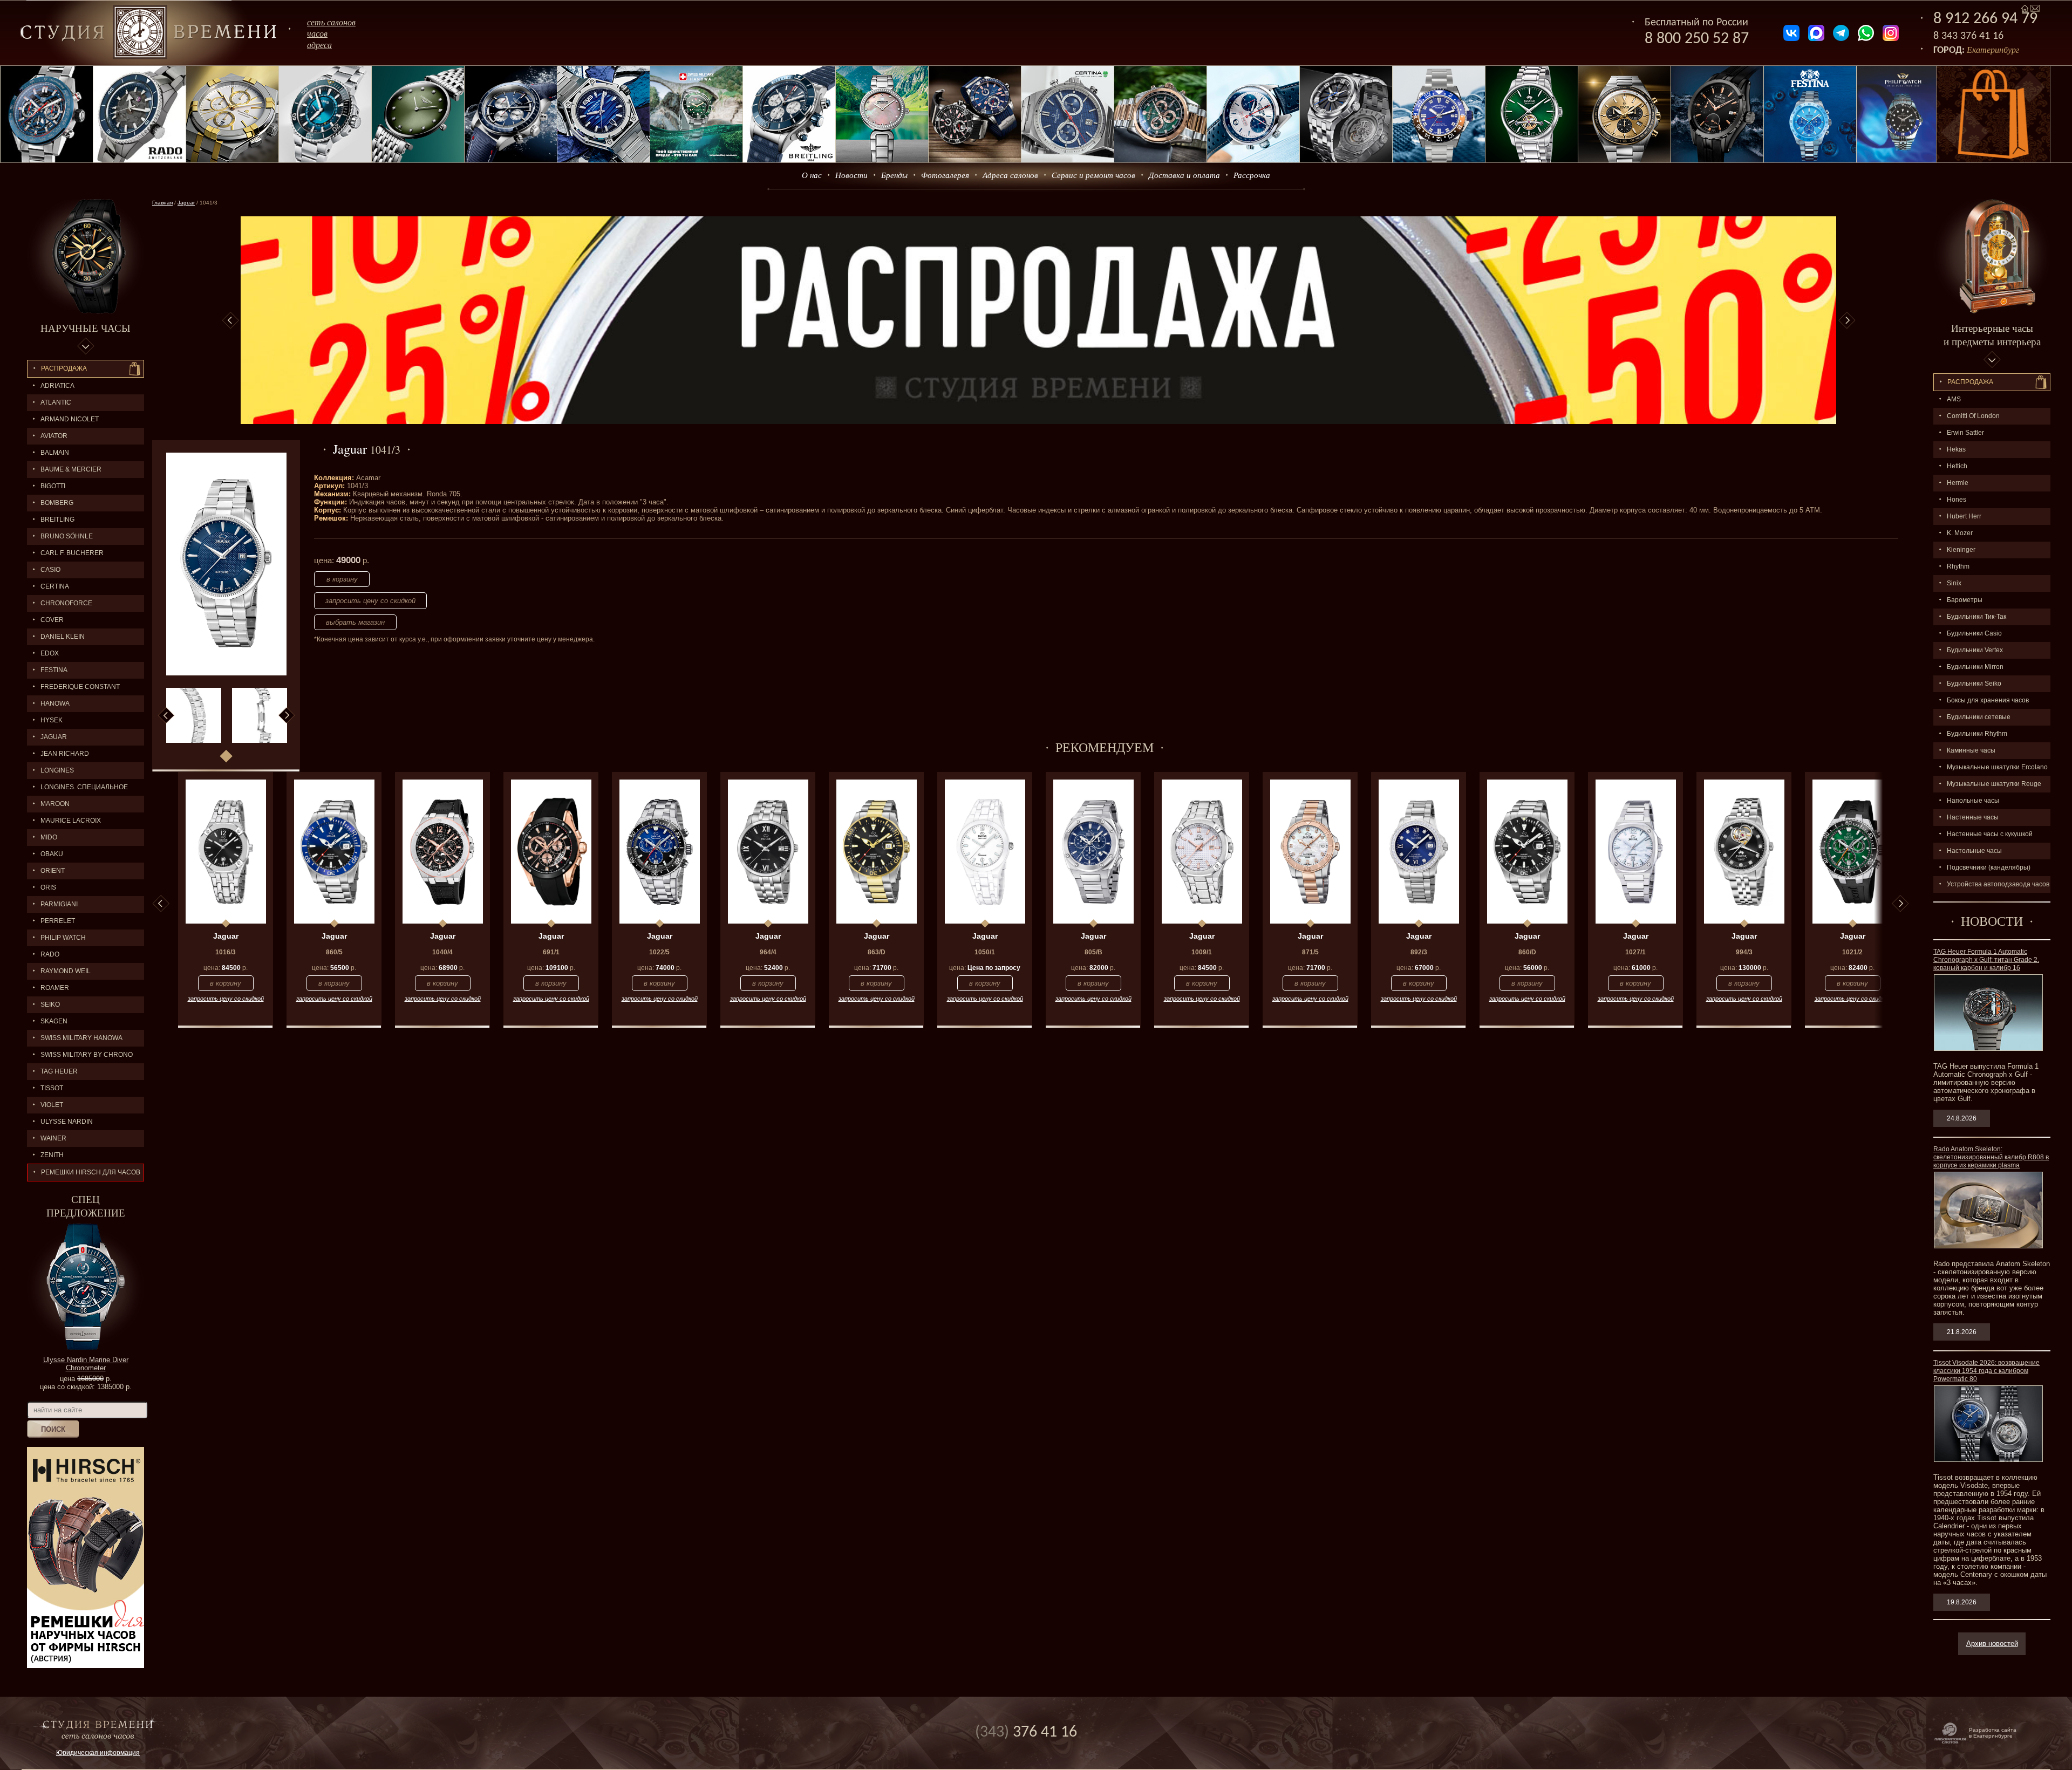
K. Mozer (1960, 533)
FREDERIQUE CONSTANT (80, 687)
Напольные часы (1973, 801)
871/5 (1310, 952)
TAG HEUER (59, 1071)
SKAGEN (54, 1021)
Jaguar (54, 737)
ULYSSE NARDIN (67, 1122)
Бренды (894, 175)
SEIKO (50, 1004)
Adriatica (57, 386)
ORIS (48, 887)
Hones (1957, 500)
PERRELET (58, 921)
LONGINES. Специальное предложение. (77, 790)
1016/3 (226, 952)
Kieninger (1961, 550)
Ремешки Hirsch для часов (91, 1172)
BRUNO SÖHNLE (67, 536)
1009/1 (1202, 952)
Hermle (1958, 483)
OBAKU (52, 854)
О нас (812, 175)
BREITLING (57, 520)
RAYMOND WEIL (66, 971)
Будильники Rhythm (1977, 734)
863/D (877, 952)
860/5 (334, 952)
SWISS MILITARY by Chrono (87, 1055)
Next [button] (1847, 320)
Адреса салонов (1010, 175)
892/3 (1419, 952)
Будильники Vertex (1975, 650)
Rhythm (1958, 566)
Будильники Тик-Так (1976, 617)
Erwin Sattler (1965, 433)
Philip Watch (63, 938)
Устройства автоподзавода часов (1998, 884)
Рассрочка (1252, 175)
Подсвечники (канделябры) (1989, 867)
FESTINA (54, 670)
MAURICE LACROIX (71, 821)
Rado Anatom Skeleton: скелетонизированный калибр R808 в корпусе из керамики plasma (1991, 1157)
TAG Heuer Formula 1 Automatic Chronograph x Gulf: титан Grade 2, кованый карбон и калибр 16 (1986, 960)
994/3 (1744, 952)
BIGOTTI (53, 486)
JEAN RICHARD (65, 754)
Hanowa (55, 703)
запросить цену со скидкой (370, 601)
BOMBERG (57, 503)
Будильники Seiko (1974, 684)
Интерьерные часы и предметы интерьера (1992, 334)
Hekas (1956, 449)
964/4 (768, 952)
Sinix (1954, 583)
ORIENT (53, 871)
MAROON (55, 804)
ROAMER (55, 988)
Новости (851, 175)
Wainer (53, 1138)
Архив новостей (1992, 1643)
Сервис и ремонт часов (1093, 175)
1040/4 (442, 952)
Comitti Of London (1973, 416)
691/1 (551, 952)
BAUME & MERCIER (71, 469)
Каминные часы (1971, 750)
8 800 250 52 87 (1697, 39)
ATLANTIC (56, 402)
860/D (1527, 952)
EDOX (50, 653)
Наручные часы (86, 328)
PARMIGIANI (59, 904)
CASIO (50, 570)
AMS (1954, 399)
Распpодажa (1970, 382)
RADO (50, 954)
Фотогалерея (945, 175)
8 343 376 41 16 (1968, 36)
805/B (1093, 952)
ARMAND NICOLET (70, 419)
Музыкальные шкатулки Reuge (1994, 784)
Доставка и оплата (1184, 175)
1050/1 (985, 952)
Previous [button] (230, 320)
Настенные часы (1973, 817)
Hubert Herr (1964, 516)
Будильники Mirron (1975, 667)
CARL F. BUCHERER (72, 553)
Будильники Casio (1974, 633)
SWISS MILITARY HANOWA (81, 1038)
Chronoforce (66, 603)
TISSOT (52, 1088)
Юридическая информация (98, 1753)
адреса (319, 45)
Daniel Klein (63, 637)
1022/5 (659, 952)
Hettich (1957, 466)
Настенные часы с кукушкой (1990, 834)
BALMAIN (55, 453)
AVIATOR (54, 436)
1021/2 (1852, 952)
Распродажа (64, 368)
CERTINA (55, 586)
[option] (1038, 320)
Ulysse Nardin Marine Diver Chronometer (86, 1364)
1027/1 (1635, 952)
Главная (162, 203)
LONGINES (57, 770)
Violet (52, 1105)
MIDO (49, 837)
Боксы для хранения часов (1988, 700)
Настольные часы (1974, 851)
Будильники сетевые (1979, 717)
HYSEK (52, 720)
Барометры (1965, 600)
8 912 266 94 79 (1985, 19)
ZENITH (52, 1155)
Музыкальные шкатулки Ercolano (1997, 767)
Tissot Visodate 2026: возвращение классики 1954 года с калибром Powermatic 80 (1986, 1371)
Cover (52, 620)
